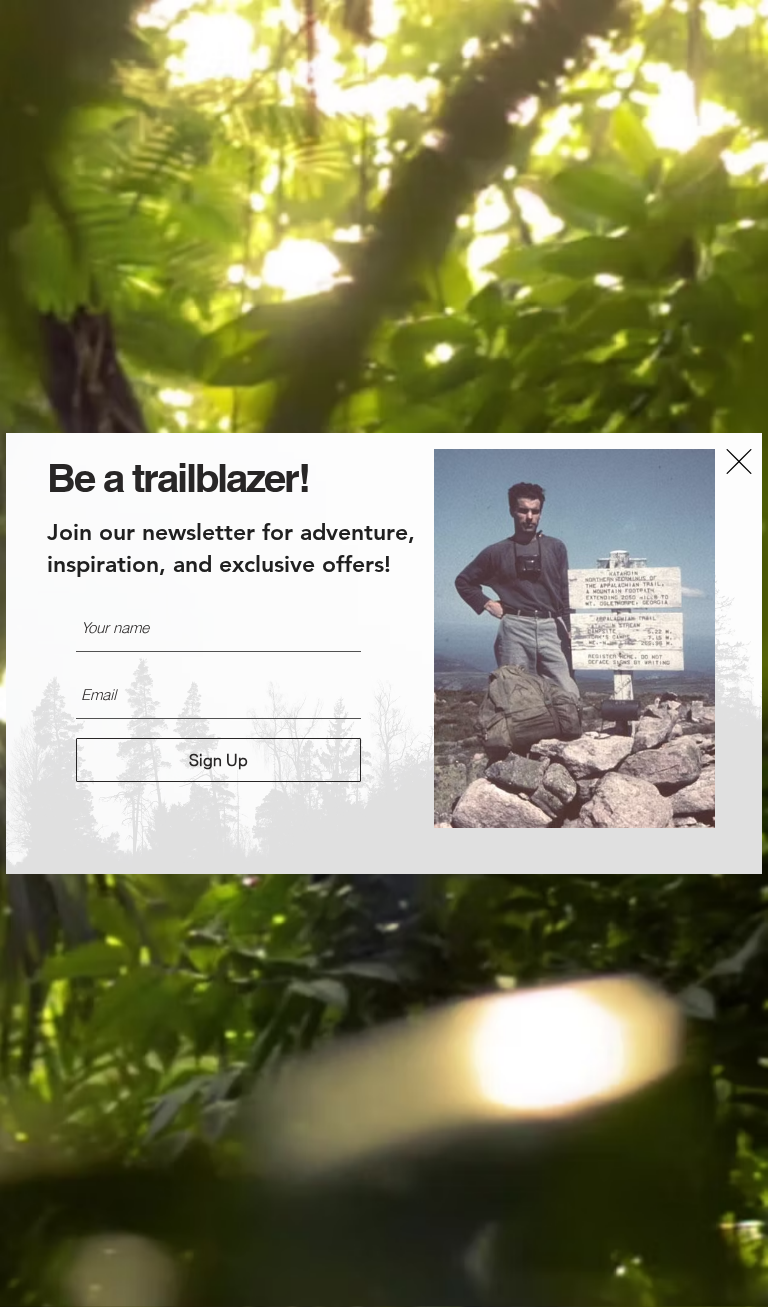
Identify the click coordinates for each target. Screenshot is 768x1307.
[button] (739, 461)
